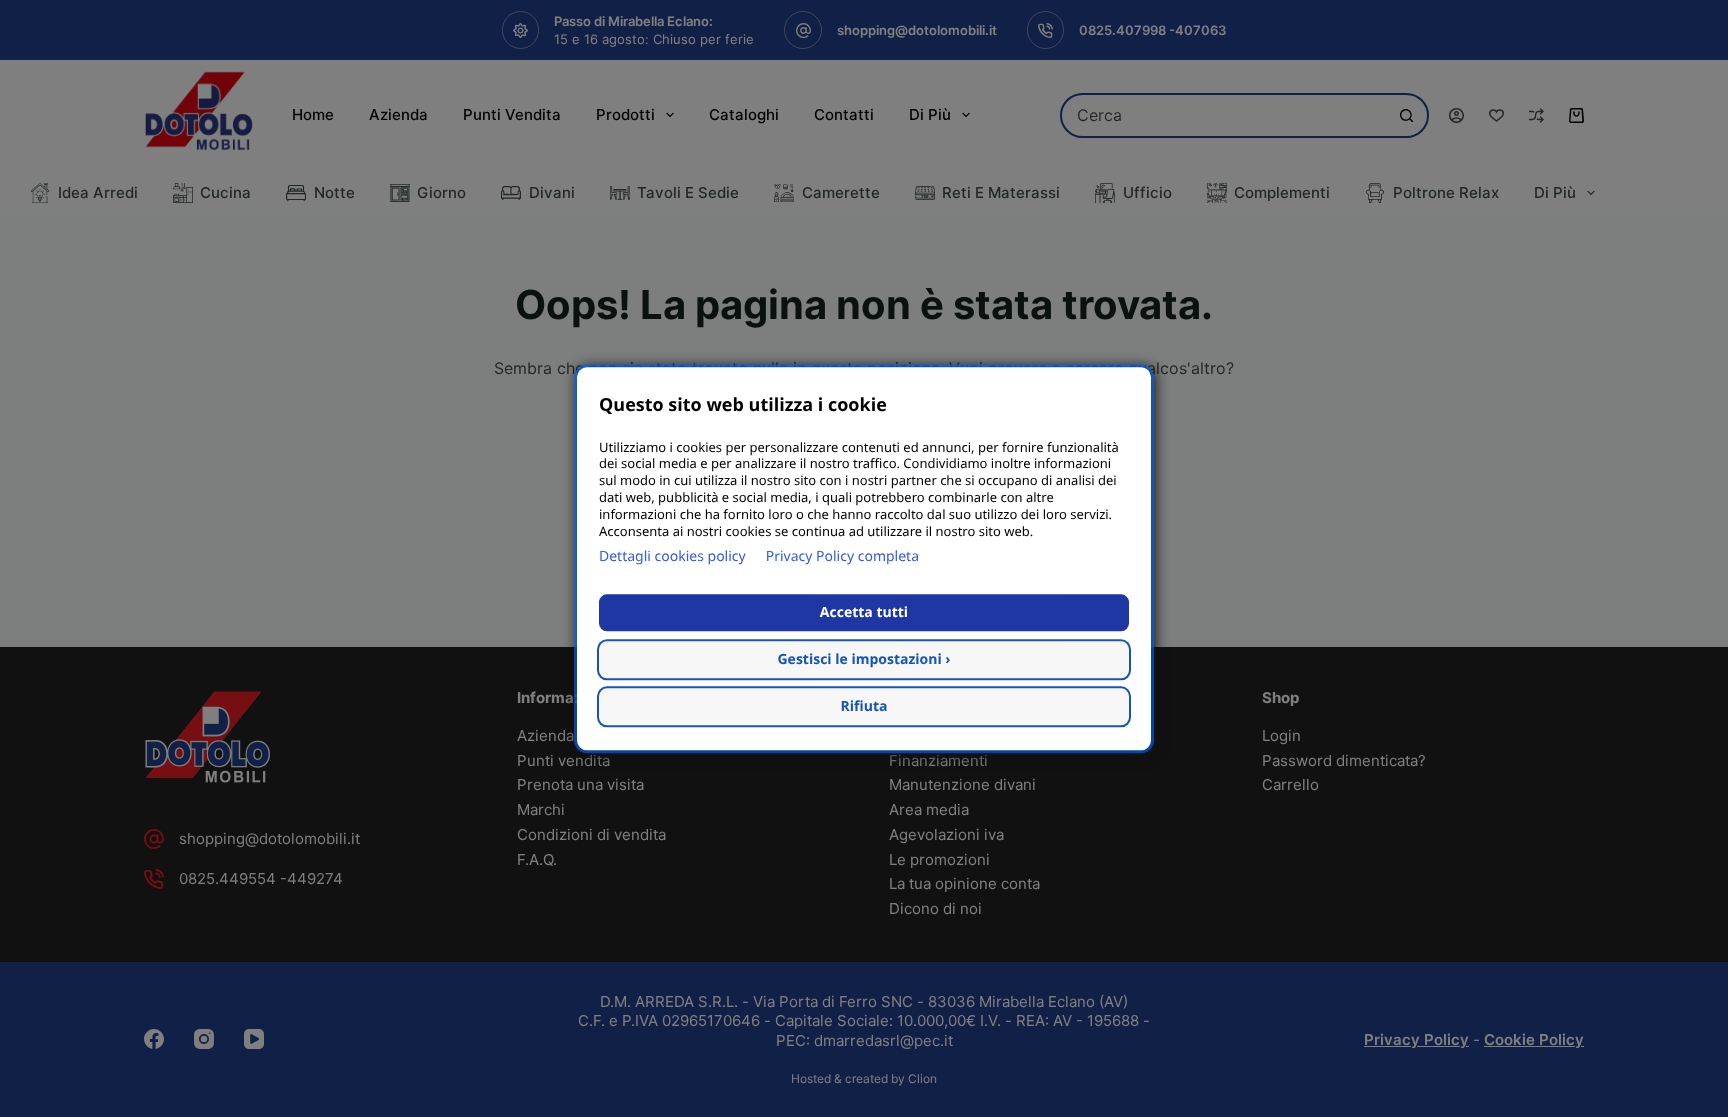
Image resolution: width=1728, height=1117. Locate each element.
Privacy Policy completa (842, 556)
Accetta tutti (864, 612)
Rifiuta (864, 706)
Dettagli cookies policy (672, 556)
